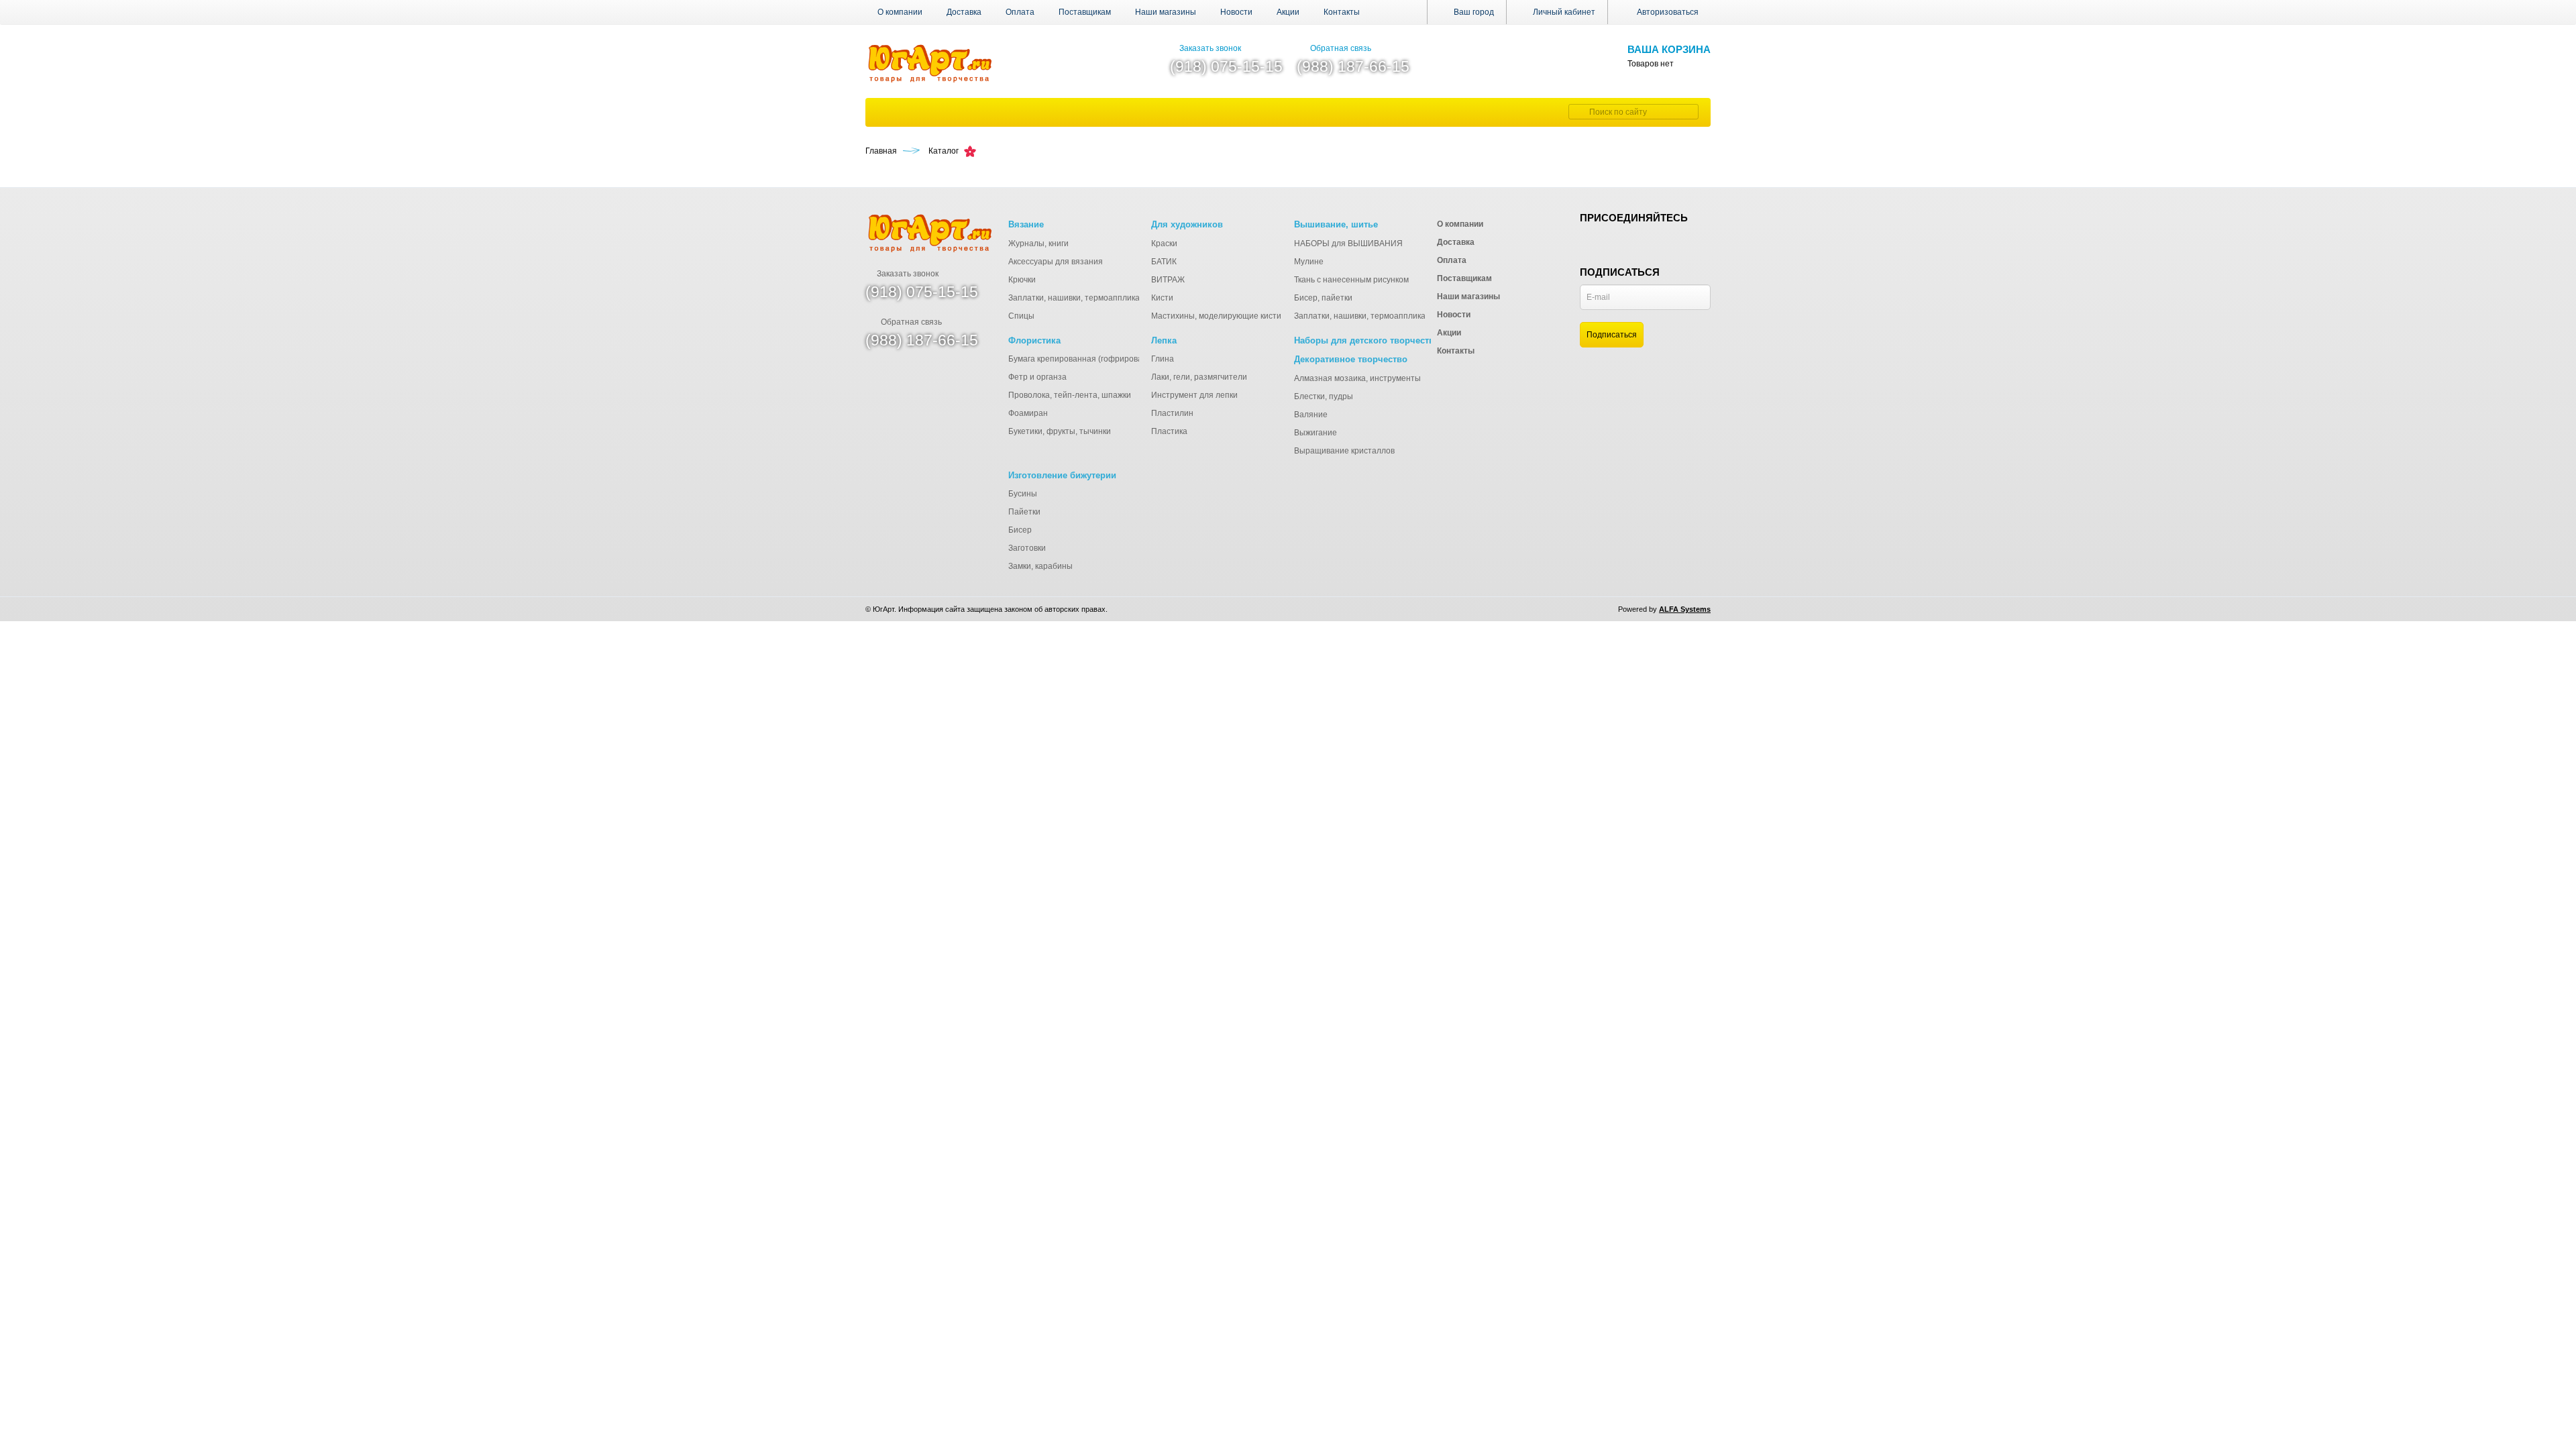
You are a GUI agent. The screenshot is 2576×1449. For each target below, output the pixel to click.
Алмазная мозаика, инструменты (1357, 378)
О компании (900, 12)
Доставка (964, 12)
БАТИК (1164, 262)
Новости (1236, 12)
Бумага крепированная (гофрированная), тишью (1101, 359)
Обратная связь (1341, 48)
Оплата (1020, 12)
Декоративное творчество (1351, 359)
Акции (1288, 12)
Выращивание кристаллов (1344, 451)
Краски (1164, 244)
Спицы (1021, 316)
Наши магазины (1166, 12)
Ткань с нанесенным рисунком (1351, 280)
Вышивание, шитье (1336, 224)
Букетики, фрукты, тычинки (1060, 431)
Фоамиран (1028, 413)
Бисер (1020, 530)
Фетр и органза (1037, 377)
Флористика (1034, 340)
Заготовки (1027, 548)
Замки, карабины (1040, 566)
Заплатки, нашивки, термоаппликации (1081, 298)
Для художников (1187, 224)
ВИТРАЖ (1168, 280)
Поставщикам (1085, 12)
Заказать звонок (1210, 48)
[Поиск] (1577, 112)
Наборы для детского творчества (1366, 340)
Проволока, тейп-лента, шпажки (1070, 395)
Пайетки (1024, 512)
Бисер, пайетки (1323, 298)
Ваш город (1473, 12)
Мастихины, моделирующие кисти (1216, 316)
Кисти (1162, 298)
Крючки (1022, 280)
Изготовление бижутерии (1062, 475)
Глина (1163, 359)
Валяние (1311, 415)
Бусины (1023, 494)
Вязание (1026, 224)
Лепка (1164, 340)
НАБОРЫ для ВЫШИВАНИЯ (1348, 244)
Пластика (1169, 431)
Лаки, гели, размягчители (1199, 377)
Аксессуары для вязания (1056, 262)
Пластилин (1172, 413)
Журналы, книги (1038, 244)
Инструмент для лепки (1194, 395)
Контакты (1342, 12)
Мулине (1309, 262)
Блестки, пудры (1324, 396)
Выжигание (1316, 433)
